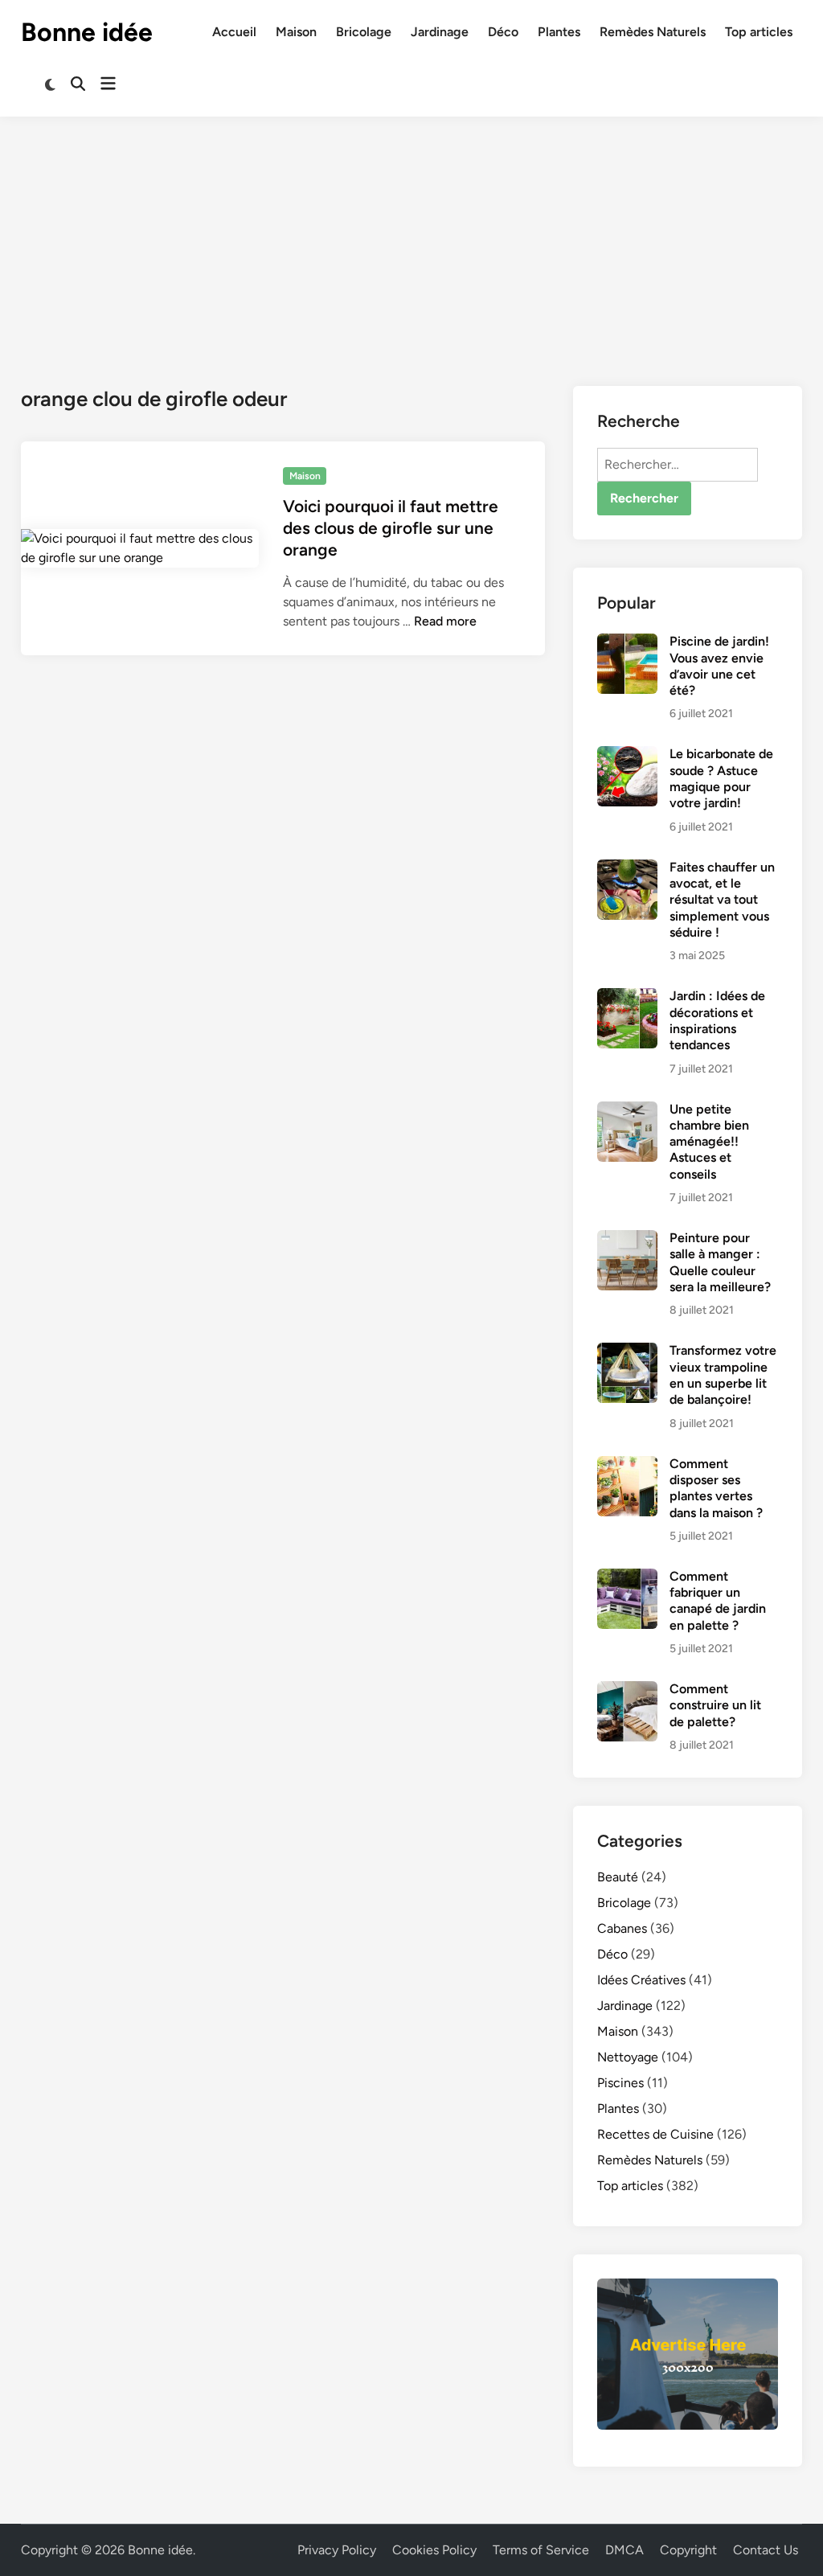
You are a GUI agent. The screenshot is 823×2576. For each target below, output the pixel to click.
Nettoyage (628, 2057)
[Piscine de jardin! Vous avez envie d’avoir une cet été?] (627, 643)
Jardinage (440, 32)
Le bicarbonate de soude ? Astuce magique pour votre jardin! (721, 778)
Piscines (620, 2083)
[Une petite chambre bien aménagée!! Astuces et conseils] (627, 1111)
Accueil (234, 32)
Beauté (618, 1877)
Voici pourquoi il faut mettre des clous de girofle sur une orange (391, 528)
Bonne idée (87, 32)
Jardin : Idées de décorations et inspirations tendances (717, 1020)
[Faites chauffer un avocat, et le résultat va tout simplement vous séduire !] (627, 869)
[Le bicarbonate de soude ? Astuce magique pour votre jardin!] (627, 755)
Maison (296, 32)
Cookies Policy (434, 2550)
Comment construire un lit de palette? (715, 1705)
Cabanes (622, 1928)
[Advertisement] (411, 237)
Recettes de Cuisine (655, 2134)
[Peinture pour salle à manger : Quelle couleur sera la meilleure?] (627, 1239)
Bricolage (364, 32)
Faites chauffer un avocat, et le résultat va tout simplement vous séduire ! (722, 900)
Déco (503, 32)
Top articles (759, 32)
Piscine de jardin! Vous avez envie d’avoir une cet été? (719, 666)
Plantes (559, 32)
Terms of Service (541, 2550)
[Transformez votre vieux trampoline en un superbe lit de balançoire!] (627, 1352)
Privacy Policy (337, 2550)
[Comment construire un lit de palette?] (627, 1690)
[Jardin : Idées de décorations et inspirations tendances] (627, 997)
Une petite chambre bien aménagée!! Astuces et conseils (709, 1142)
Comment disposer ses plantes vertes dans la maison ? (716, 1488)
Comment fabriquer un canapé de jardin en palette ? (718, 1601)
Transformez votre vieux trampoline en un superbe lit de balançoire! (723, 1375)
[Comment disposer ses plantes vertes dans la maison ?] (627, 1465)
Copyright (688, 2550)
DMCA (624, 2550)
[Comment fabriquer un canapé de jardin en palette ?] (627, 1578)
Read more (445, 621)
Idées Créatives (641, 1980)
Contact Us (766, 2550)
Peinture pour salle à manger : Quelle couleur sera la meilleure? (720, 1262)
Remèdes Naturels (653, 32)
